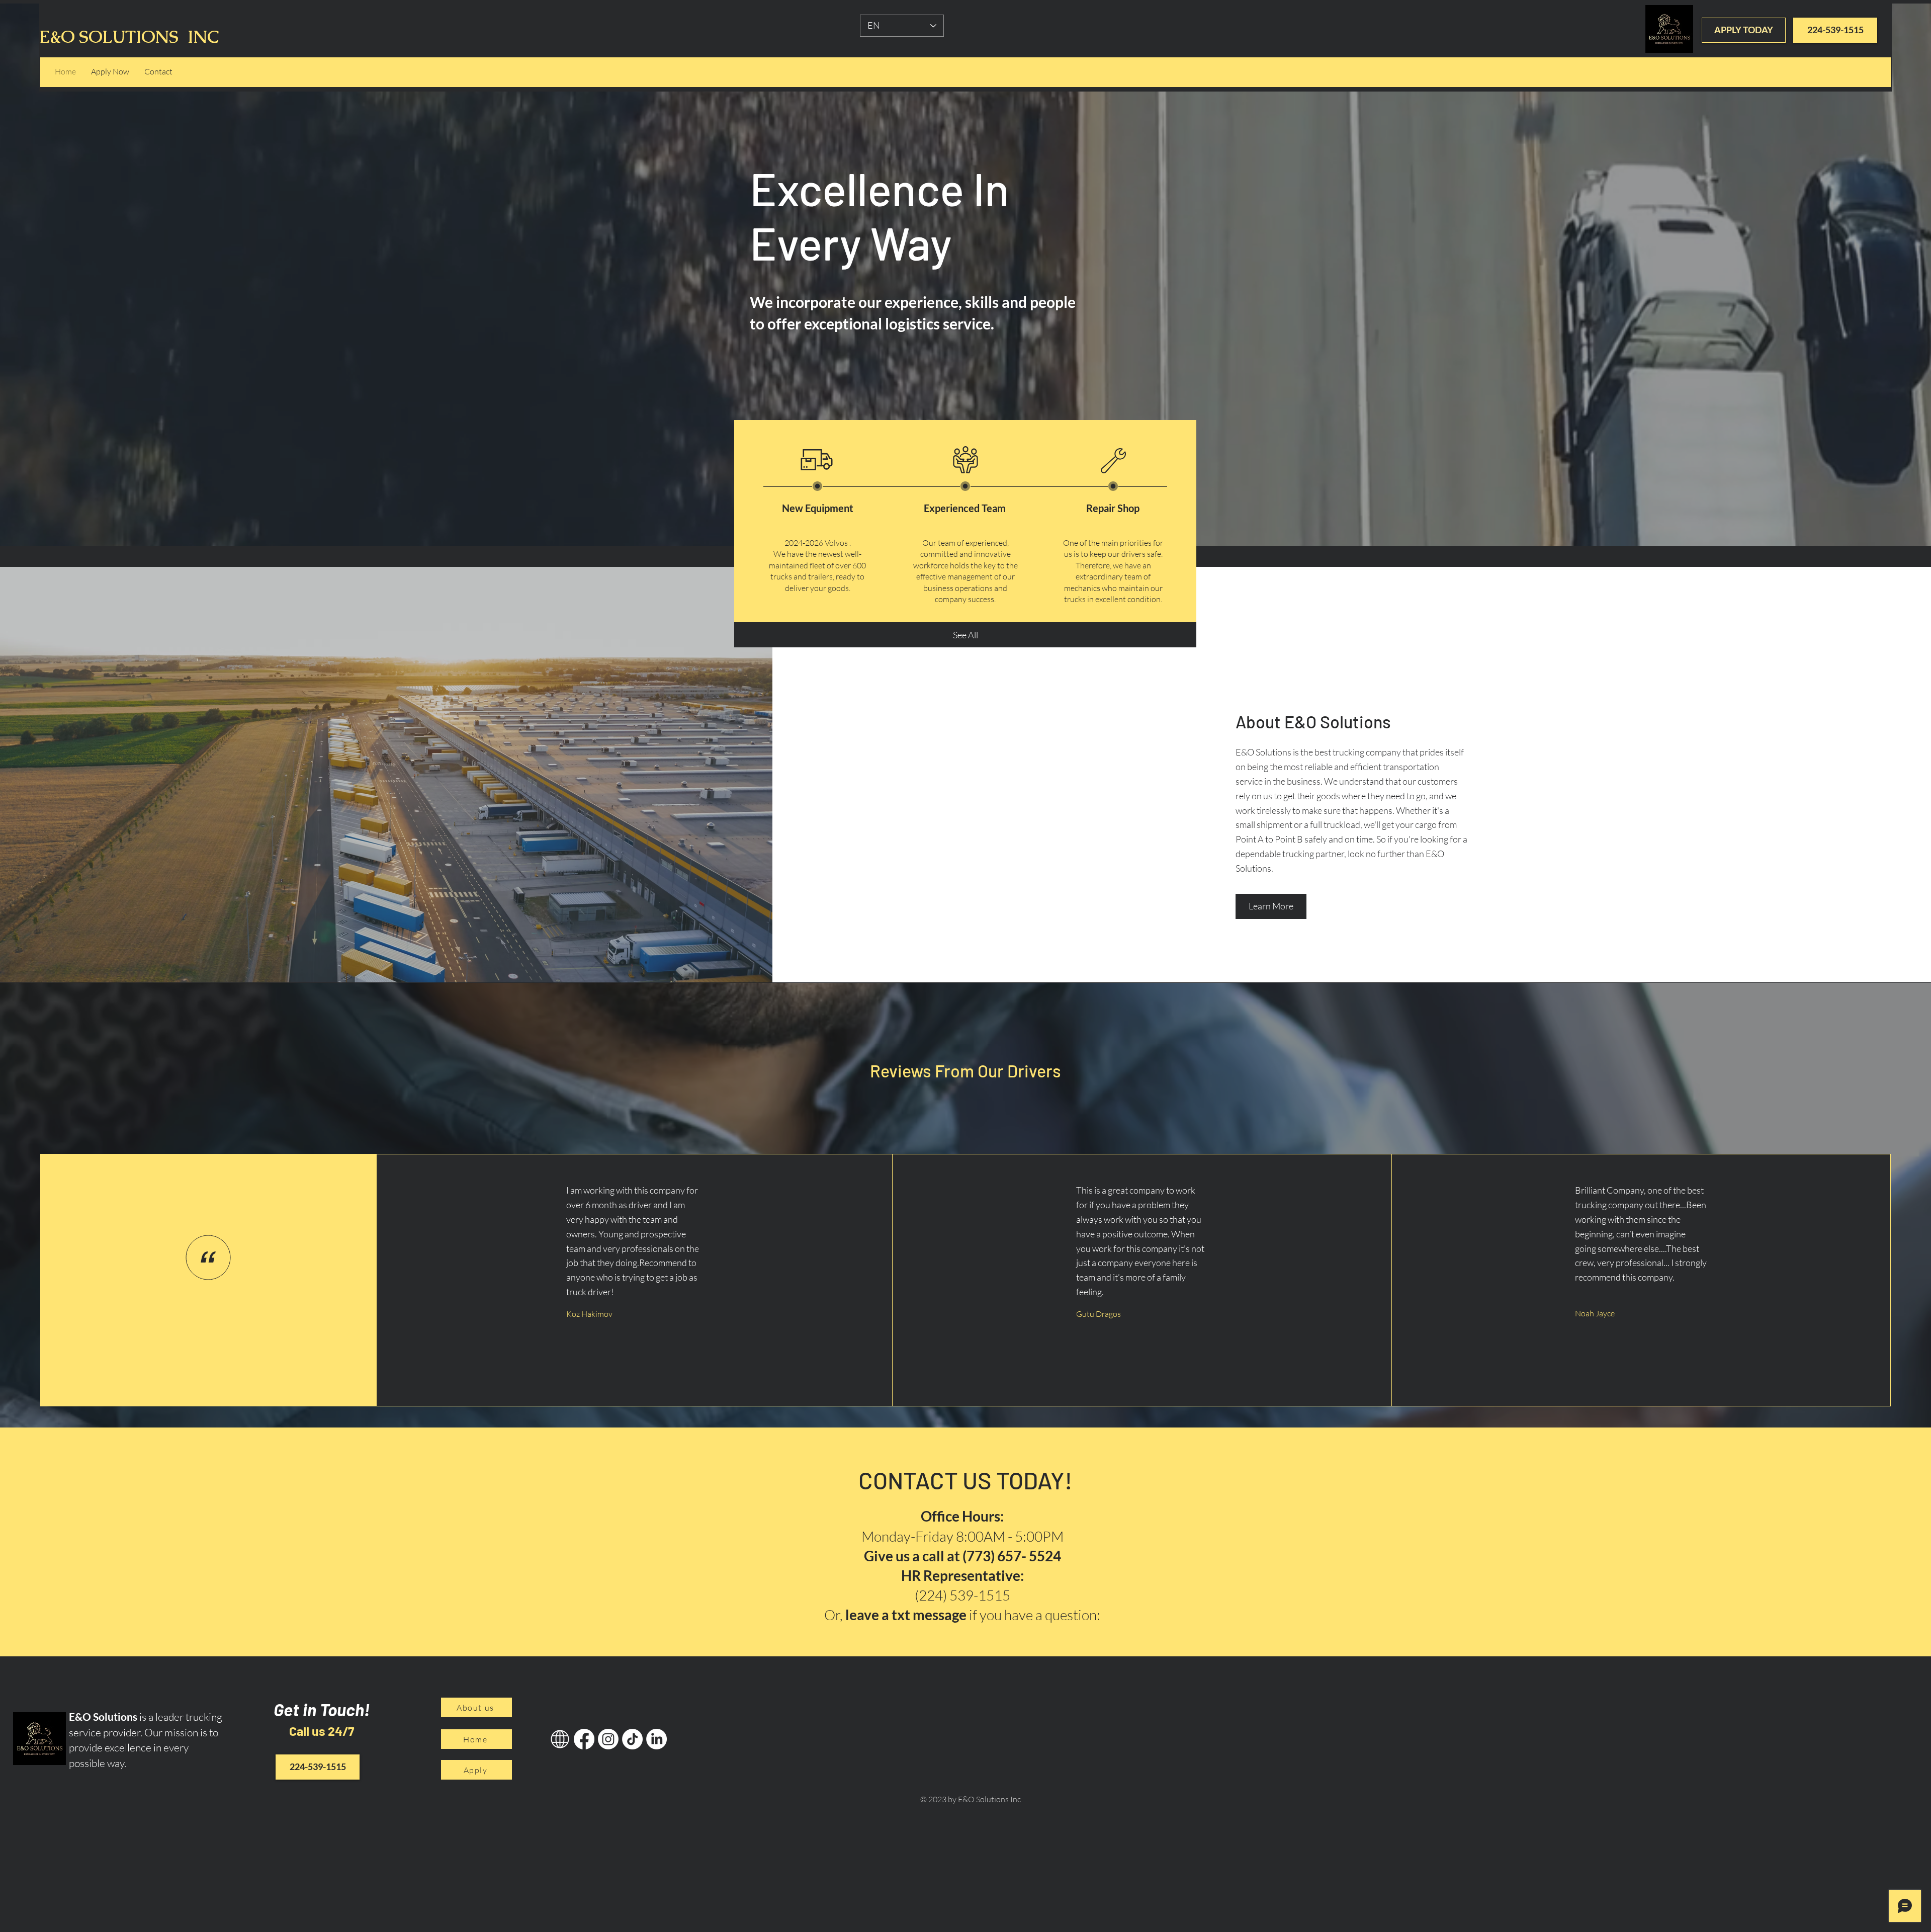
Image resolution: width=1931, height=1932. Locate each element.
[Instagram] (608, 1739)
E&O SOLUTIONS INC (129, 37)
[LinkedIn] (656, 1739)
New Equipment (818, 508)
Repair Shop (1113, 508)
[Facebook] (584, 1739)
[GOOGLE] (560, 1739)
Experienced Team (965, 508)
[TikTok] (632, 1739)
